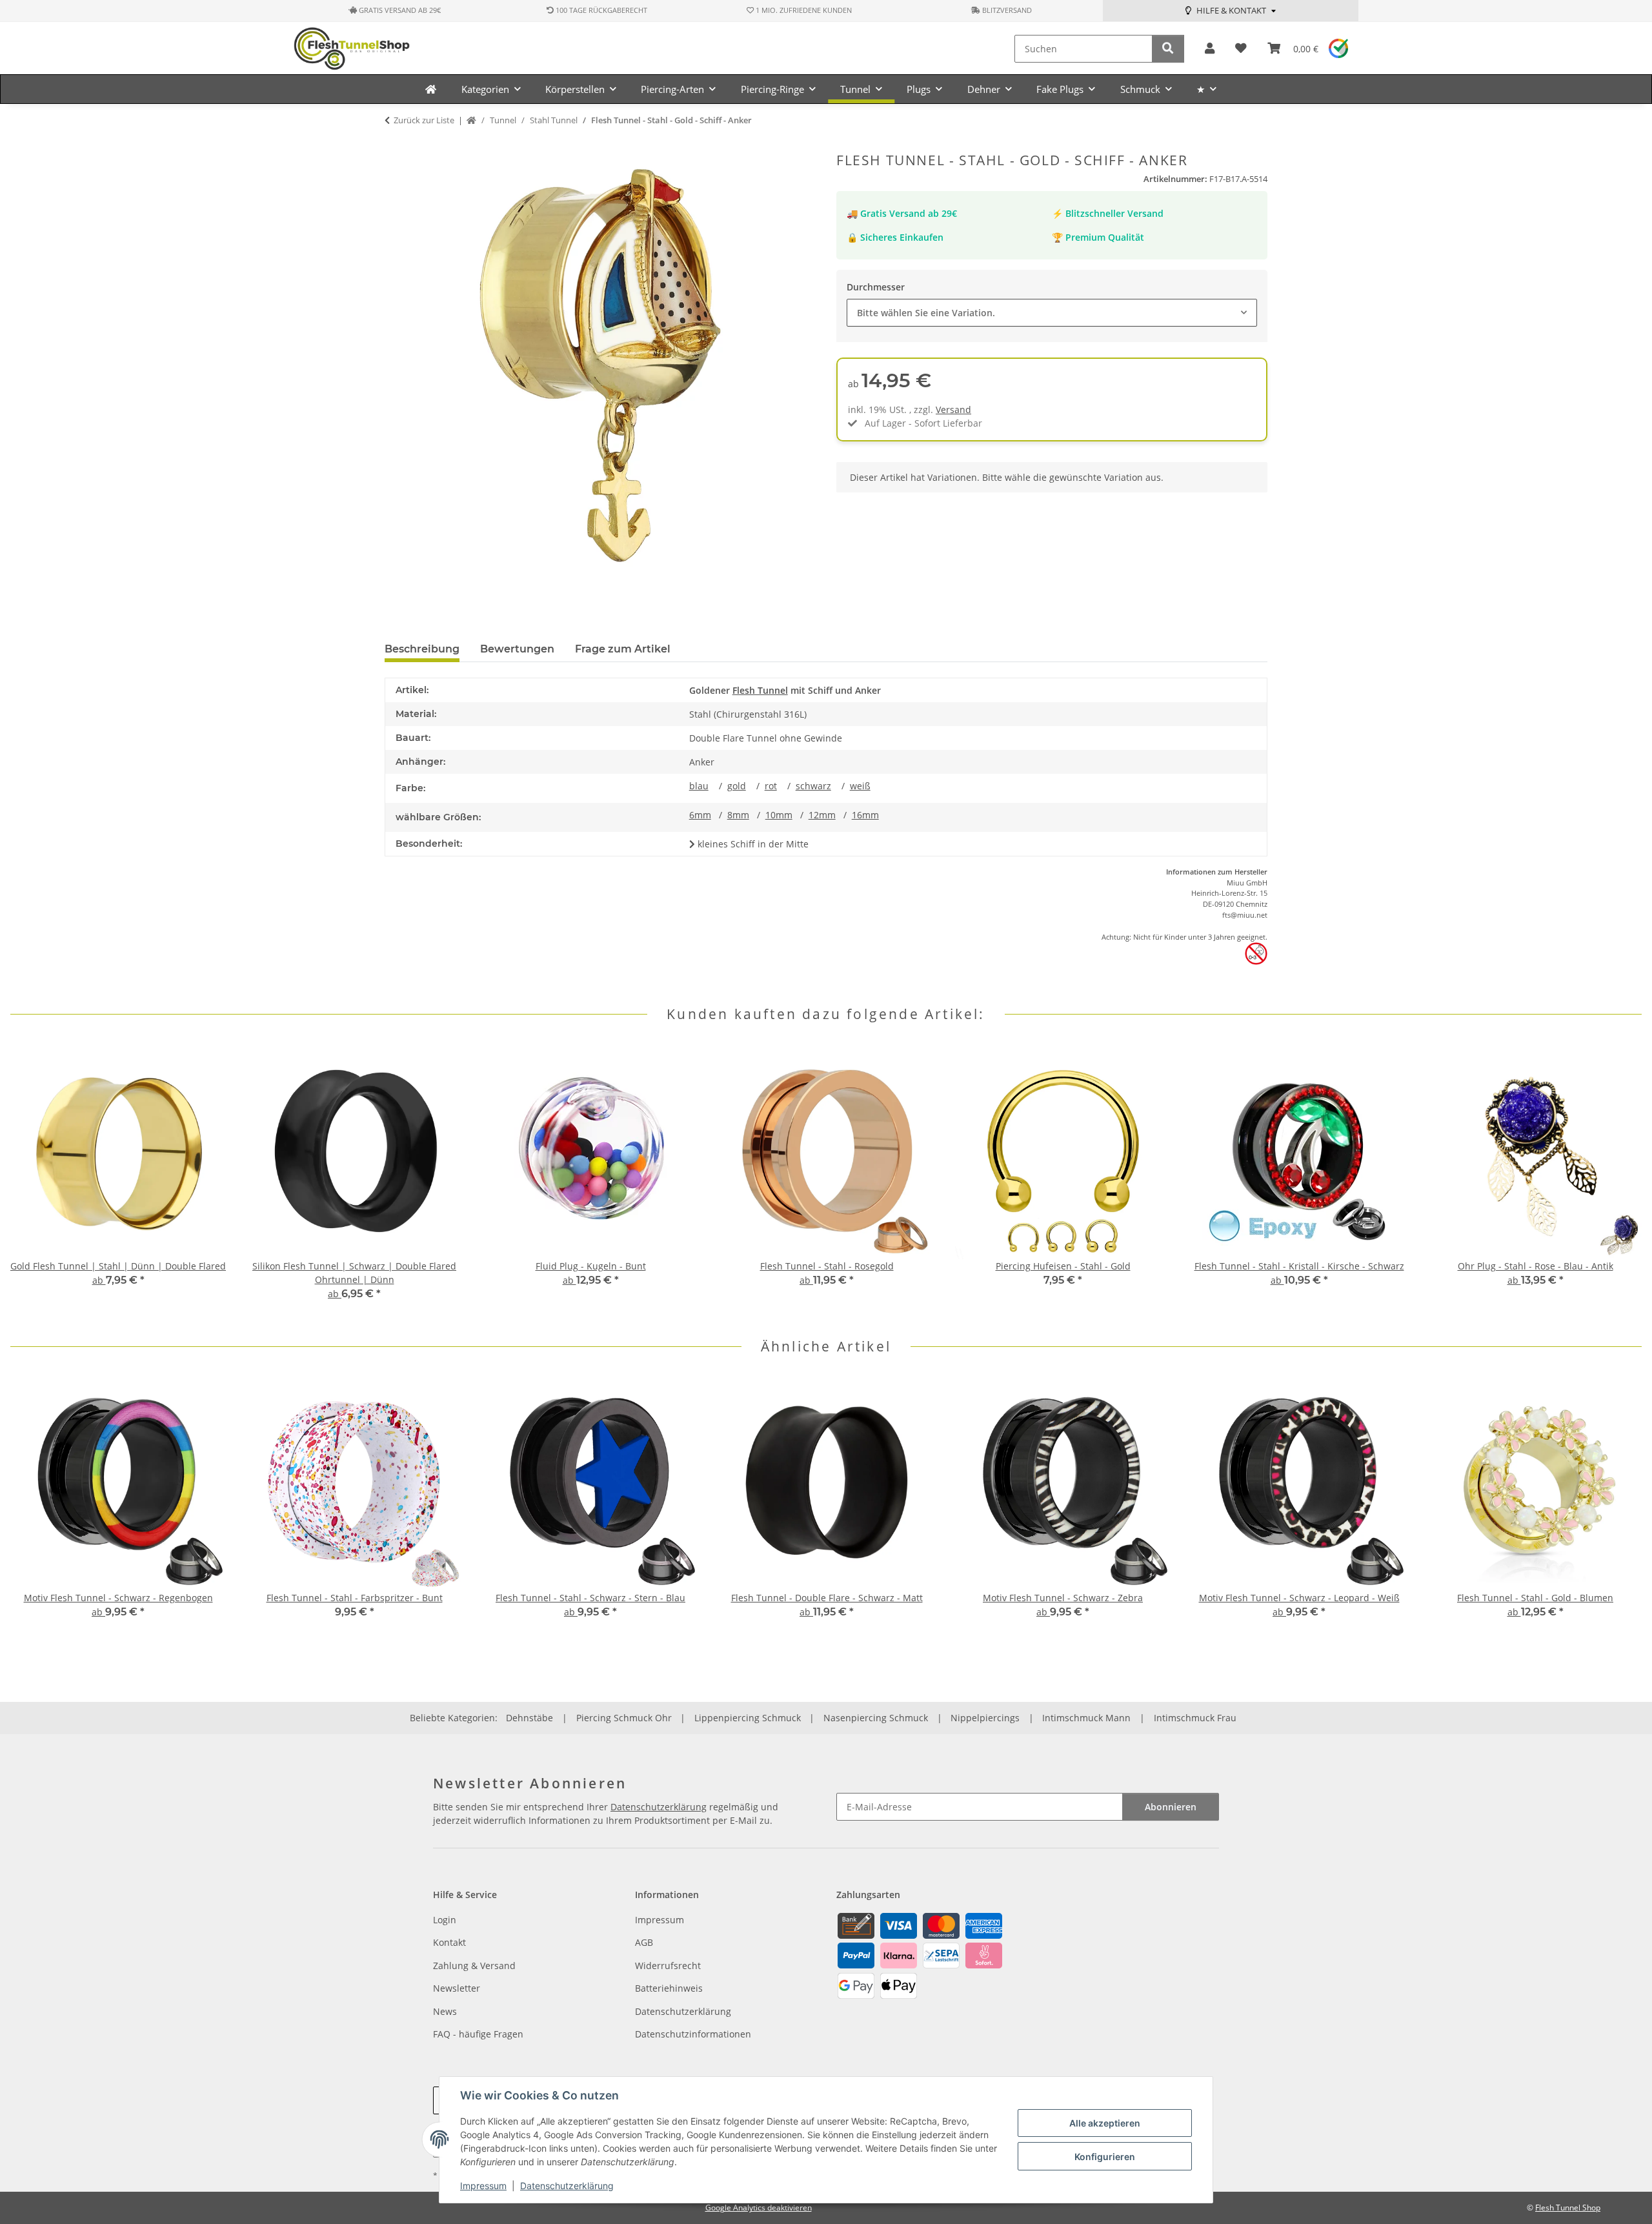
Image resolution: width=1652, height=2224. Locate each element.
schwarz (813, 786)
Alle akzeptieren (1105, 2123)
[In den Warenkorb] (395, 145)
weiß (860, 786)
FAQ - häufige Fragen (478, 2034)
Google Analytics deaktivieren (759, 2208)
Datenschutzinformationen (693, 2034)
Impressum (483, 2186)
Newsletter (457, 1988)
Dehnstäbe (529, 1718)
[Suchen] (1168, 49)
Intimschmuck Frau (1195, 1718)
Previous (32, 1181)
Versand (953, 409)
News (445, 2011)
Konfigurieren (1105, 2157)
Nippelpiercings (985, 1718)
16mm (865, 815)
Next (1621, 1181)
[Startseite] (471, 121)
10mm (779, 815)
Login (445, 1920)
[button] (1210, 49)
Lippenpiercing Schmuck (748, 1718)
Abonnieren (1171, 1807)
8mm (738, 815)
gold (737, 786)
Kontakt (449, 1942)
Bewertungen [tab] (517, 649)
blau (699, 786)
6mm (700, 815)
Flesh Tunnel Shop (1568, 2208)
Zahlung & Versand (474, 1966)
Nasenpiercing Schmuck (876, 1718)
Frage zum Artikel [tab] (623, 649)
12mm (822, 815)
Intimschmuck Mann (1086, 1718)
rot (771, 786)
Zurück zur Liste (424, 120)
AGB (644, 1942)
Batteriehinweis (669, 1988)
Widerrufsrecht (668, 1966)
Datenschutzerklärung (567, 2186)
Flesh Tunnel (760, 690)
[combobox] (1052, 313)
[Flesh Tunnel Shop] (431, 89)
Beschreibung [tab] (422, 649)
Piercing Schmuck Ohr (624, 1718)
